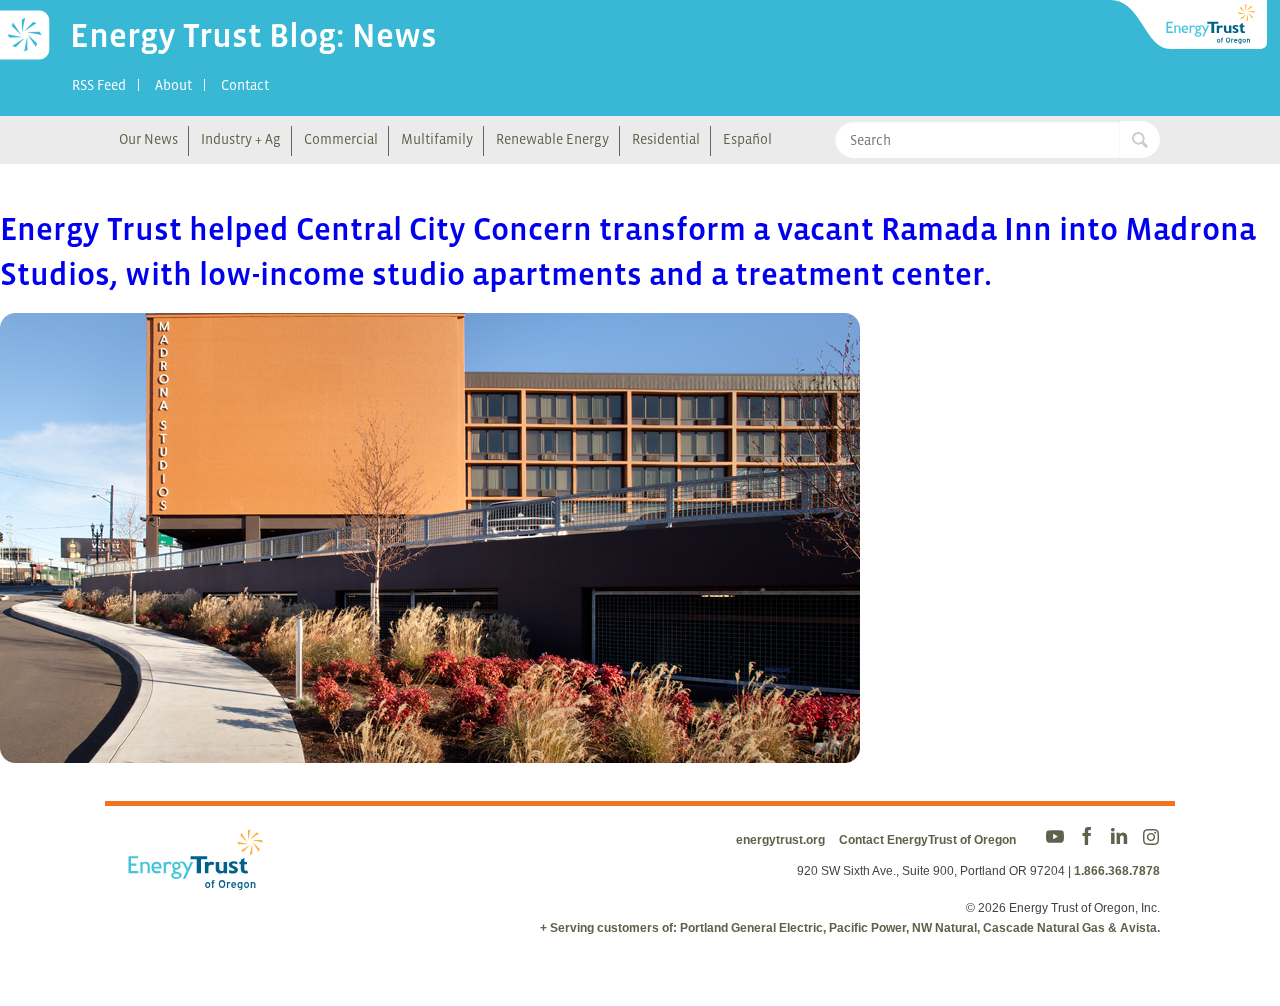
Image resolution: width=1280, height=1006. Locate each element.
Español (747, 139)
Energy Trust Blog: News (253, 35)
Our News (148, 139)
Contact (245, 85)
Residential (666, 139)
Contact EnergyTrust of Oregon (927, 840)
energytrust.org (780, 840)
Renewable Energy (552, 139)
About (173, 85)
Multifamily (437, 139)
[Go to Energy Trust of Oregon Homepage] (1190, 25)
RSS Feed (99, 85)
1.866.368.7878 (1117, 871)
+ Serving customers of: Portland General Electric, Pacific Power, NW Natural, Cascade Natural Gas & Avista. (850, 928)
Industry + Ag (241, 139)
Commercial (341, 139)
